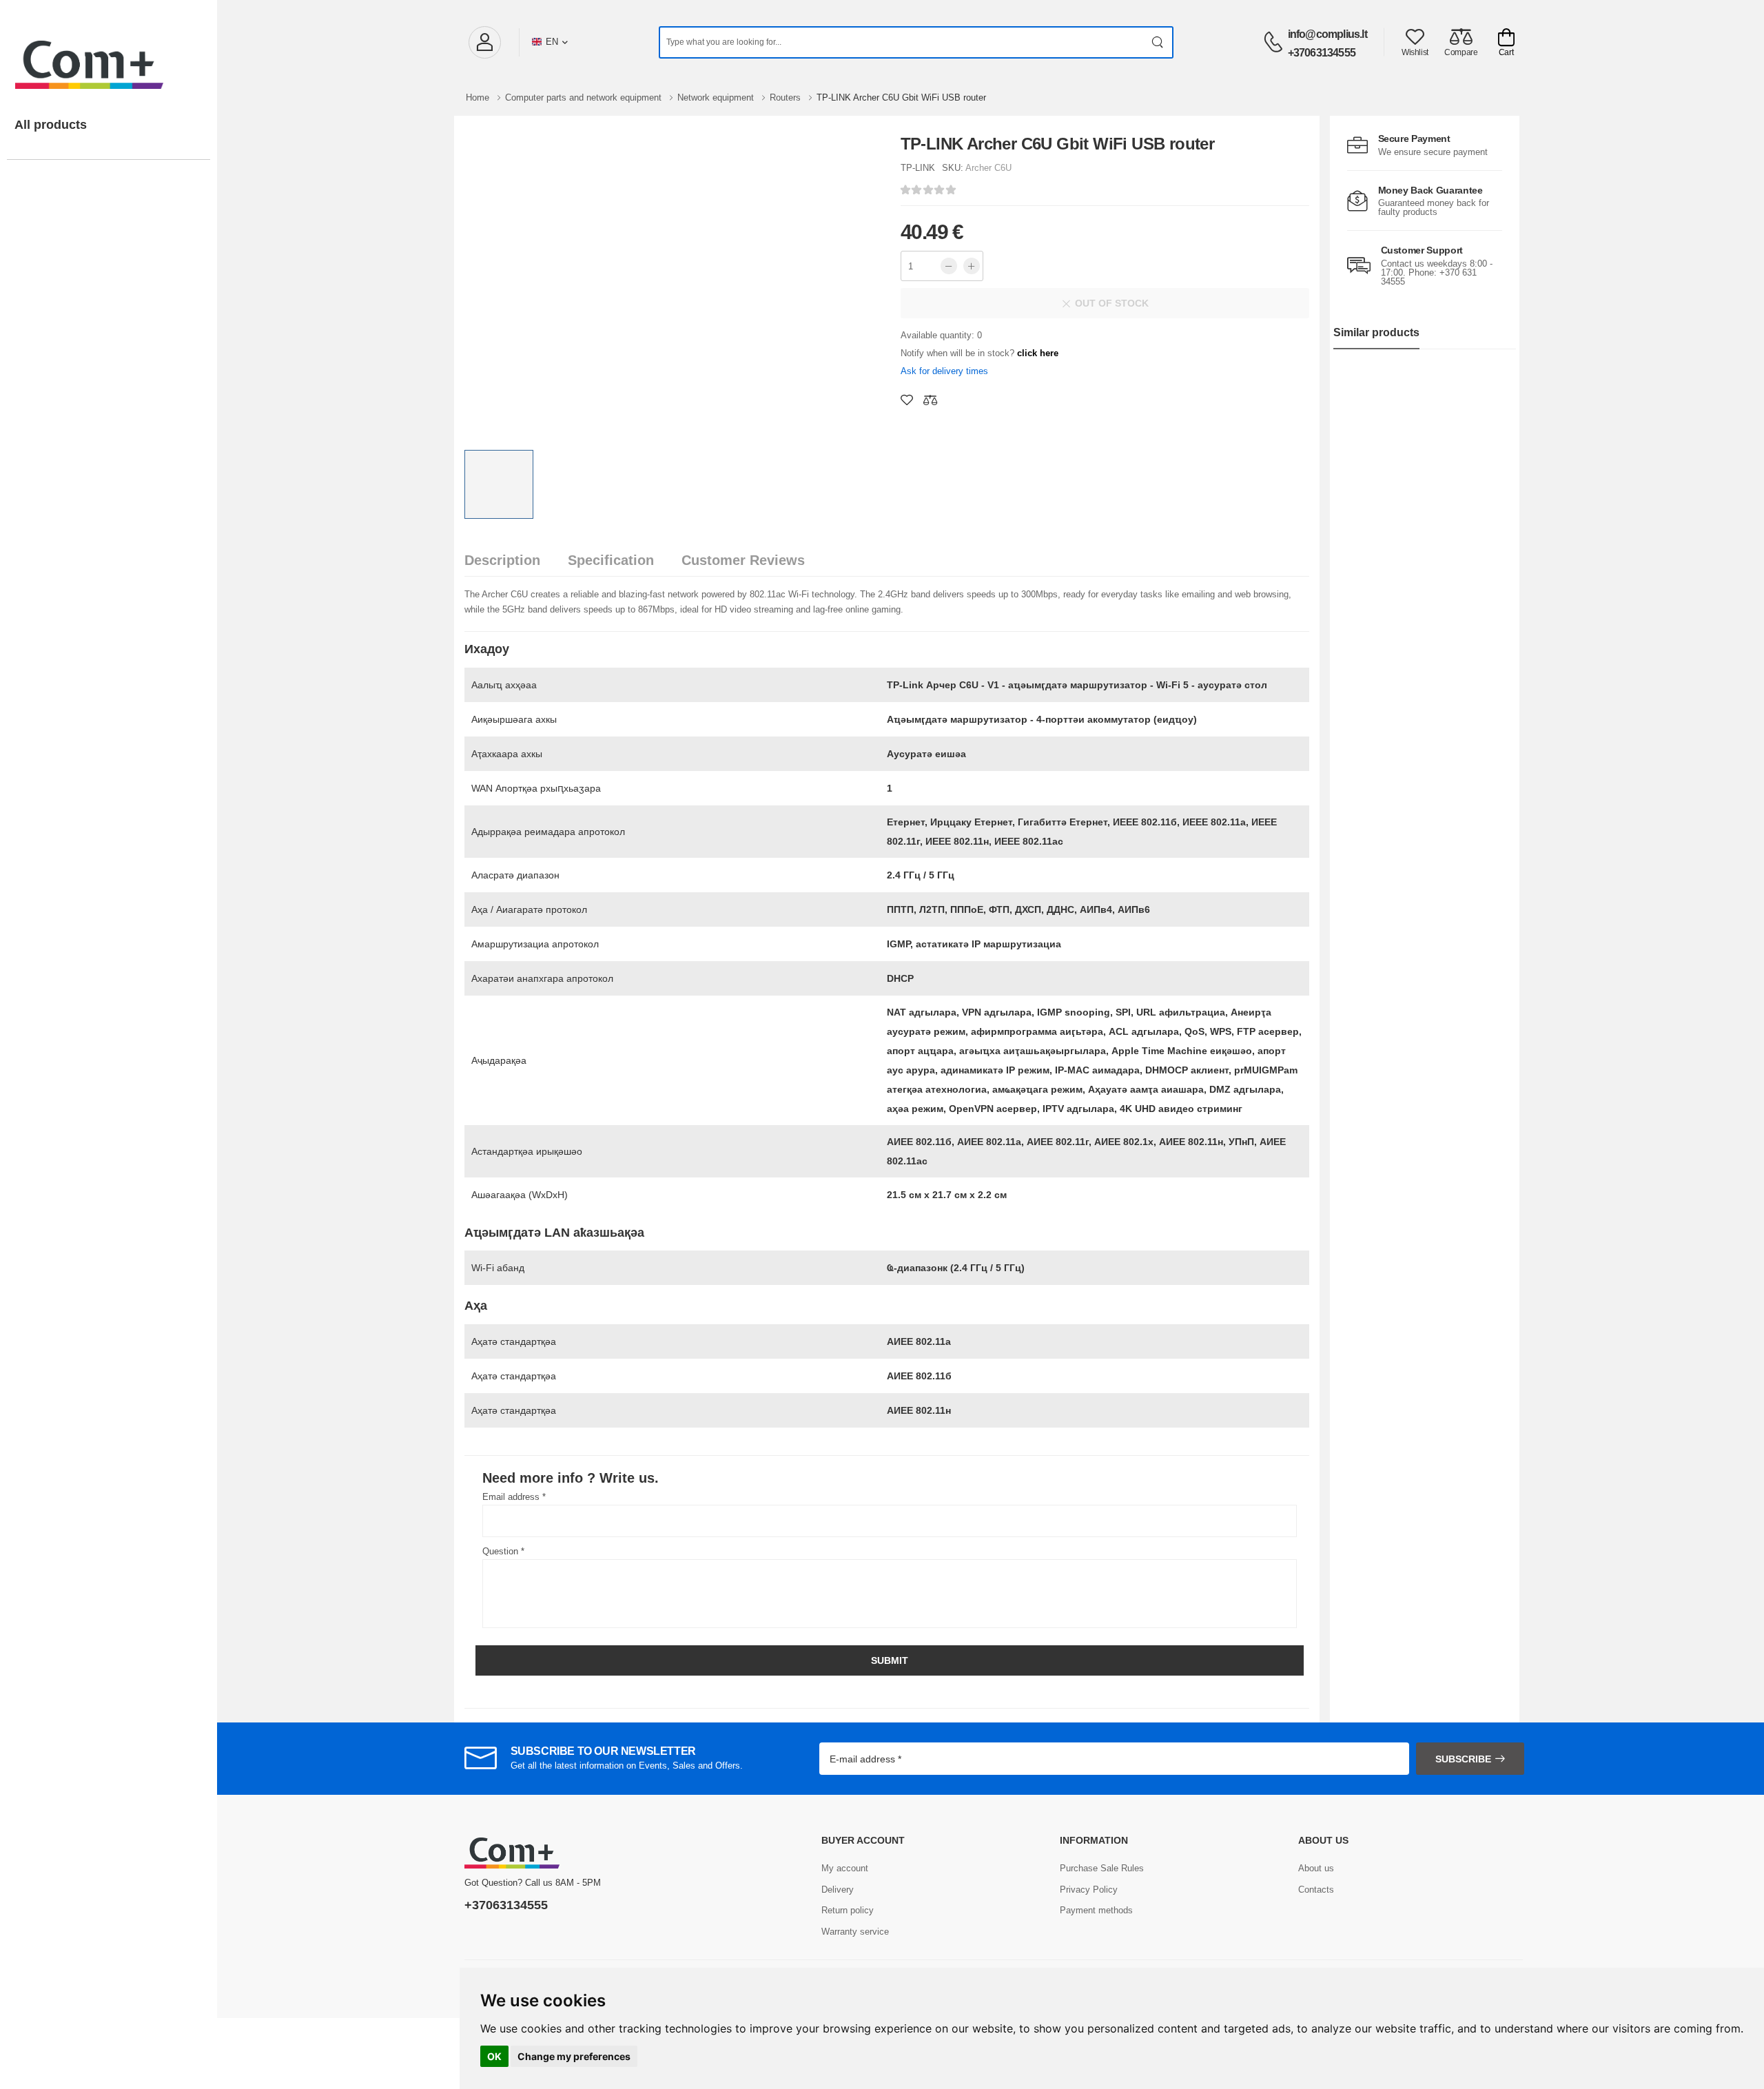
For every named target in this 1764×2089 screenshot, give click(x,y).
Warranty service (855, 1932)
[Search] (1158, 42)
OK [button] (494, 2056)
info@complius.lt (1327, 34)
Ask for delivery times (944, 371)
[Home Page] (109, 51)
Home (479, 97)
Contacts (1316, 1890)
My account (845, 1868)
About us (1316, 1868)
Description (502, 560)
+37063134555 (1322, 53)
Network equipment (717, 97)
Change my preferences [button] (574, 2056)
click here (1038, 353)
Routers (787, 97)
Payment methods (1096, 1910)
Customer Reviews (743, 560)
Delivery (838, 1890)
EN (552, 42)
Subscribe (1463, 1759)
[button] (484, 42)
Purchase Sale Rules (1102, 1868)
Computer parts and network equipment (585, 97)
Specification (611, 560)
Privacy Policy (1089, 1890)
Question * (503, 1551)
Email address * (514, 1497)
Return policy (848, 1910)
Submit (890, 1660)
